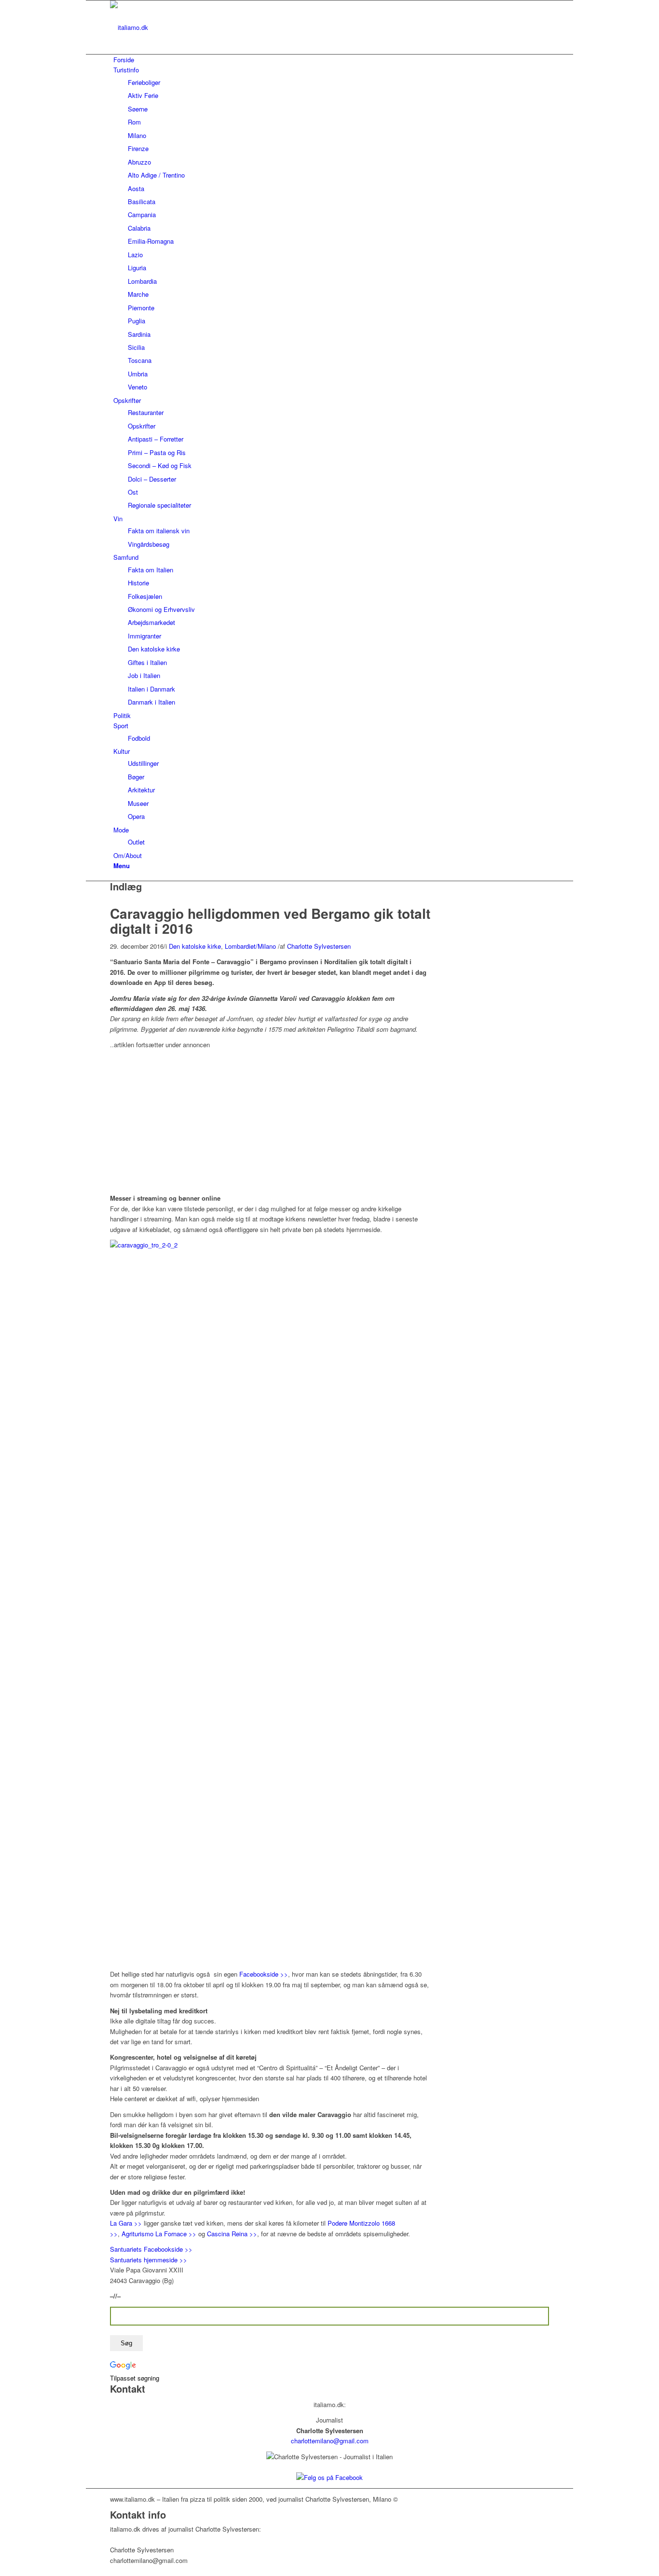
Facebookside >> (264, 1974)
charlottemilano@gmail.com (330, 2441)
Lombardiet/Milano (250, 946)
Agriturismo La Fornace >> (159, 2234)
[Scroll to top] (88, 2570)
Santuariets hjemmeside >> (149, 2260)
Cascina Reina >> (232, 2234)
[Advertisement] (191, 1118)
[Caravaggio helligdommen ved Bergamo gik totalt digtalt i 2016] (112, 901)
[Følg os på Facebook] (329, 2477)
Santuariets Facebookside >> (151, 2249)
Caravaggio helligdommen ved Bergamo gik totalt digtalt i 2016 (270, 921)
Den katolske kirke (195, 946)
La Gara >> (126, 2223)
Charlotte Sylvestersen (319, 946)
